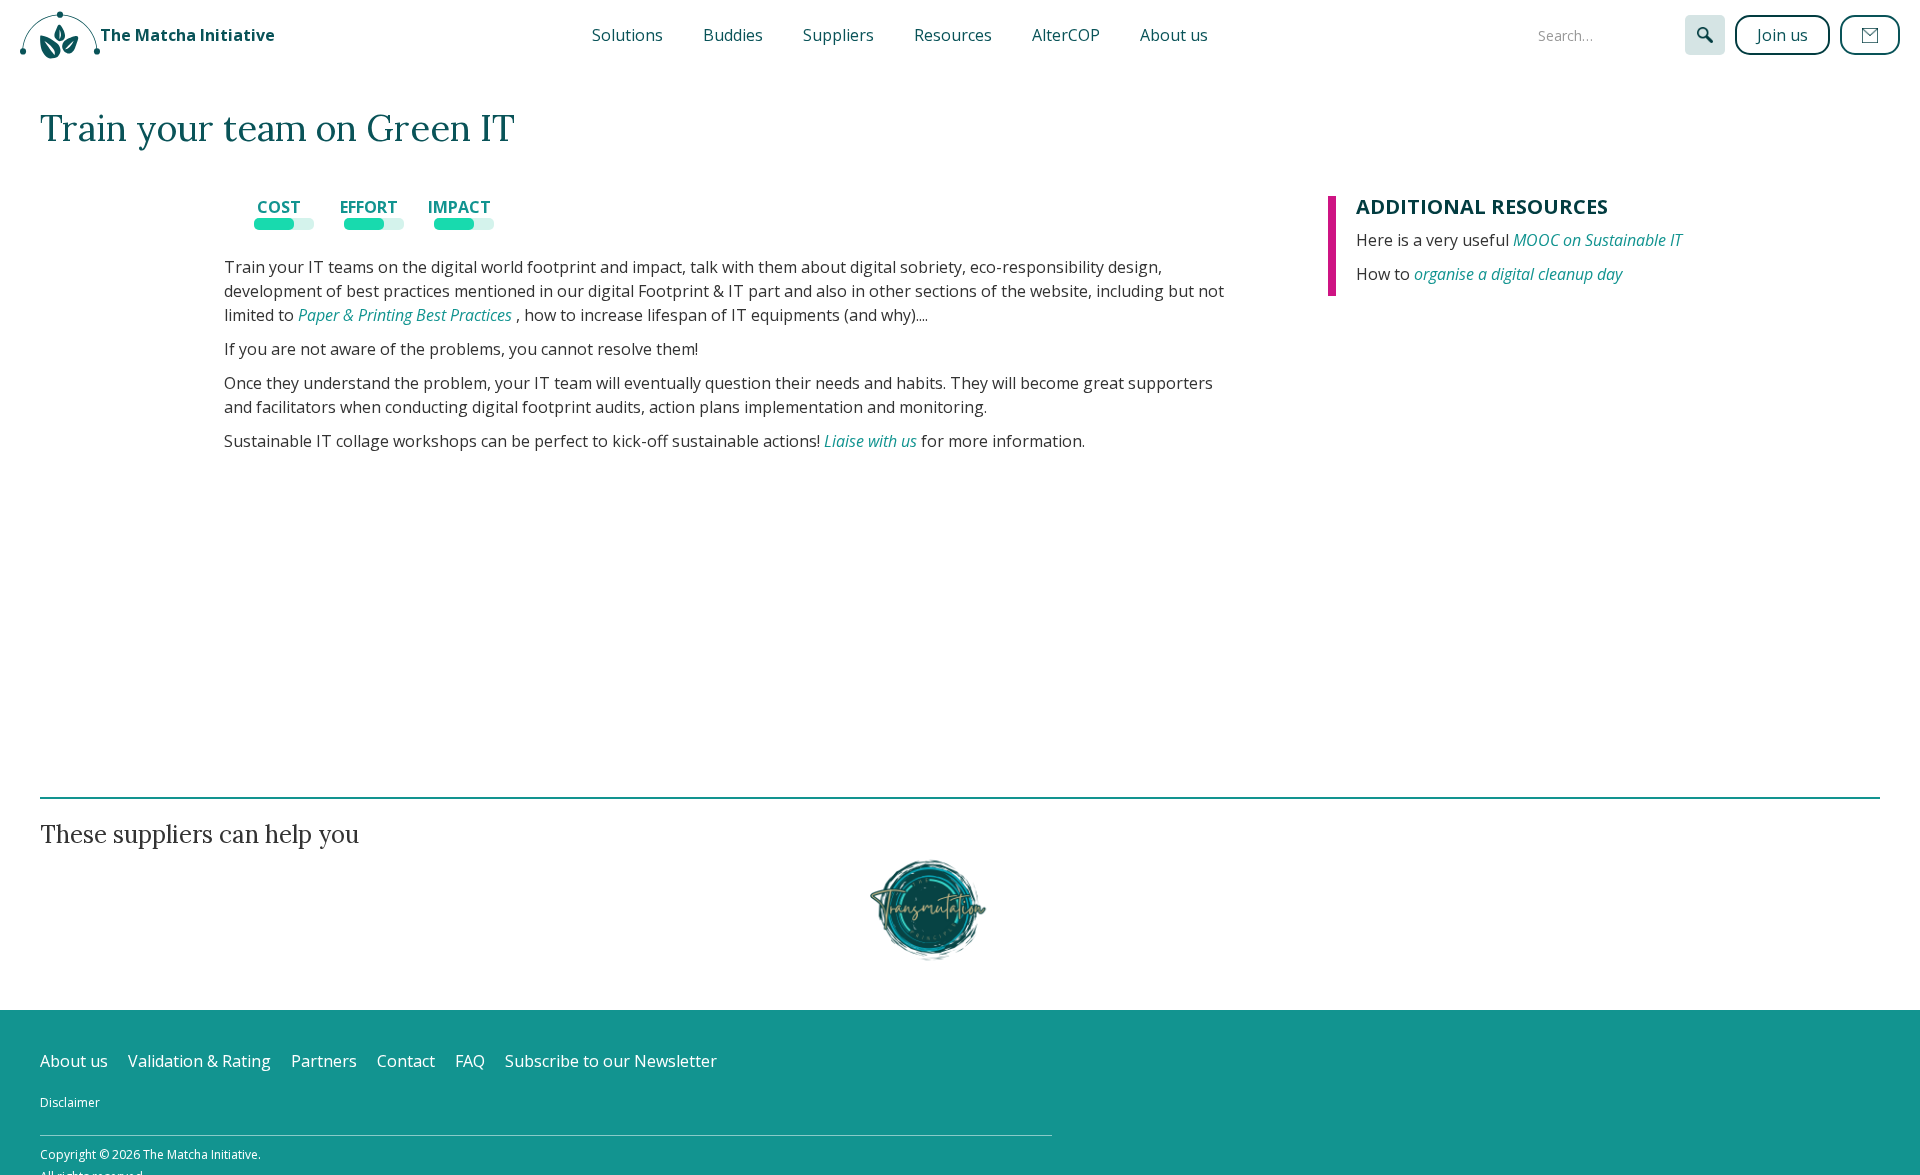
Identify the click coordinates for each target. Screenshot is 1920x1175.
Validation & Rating (199, 1061)
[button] (627, 35)
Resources (953, 35)
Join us (1782, 35)
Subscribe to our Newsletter (611, 1061)
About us (1174, 35)
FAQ (470, 1061)
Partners (324, 1061)
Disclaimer (70, 1102)
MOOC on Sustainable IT (1597, 240)
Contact (406, 1061)
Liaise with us (870, 441)
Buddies (733, 35)
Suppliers (838, 35)
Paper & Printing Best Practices (405, 315)
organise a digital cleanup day (1518, 274)
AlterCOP (1066, 35)
